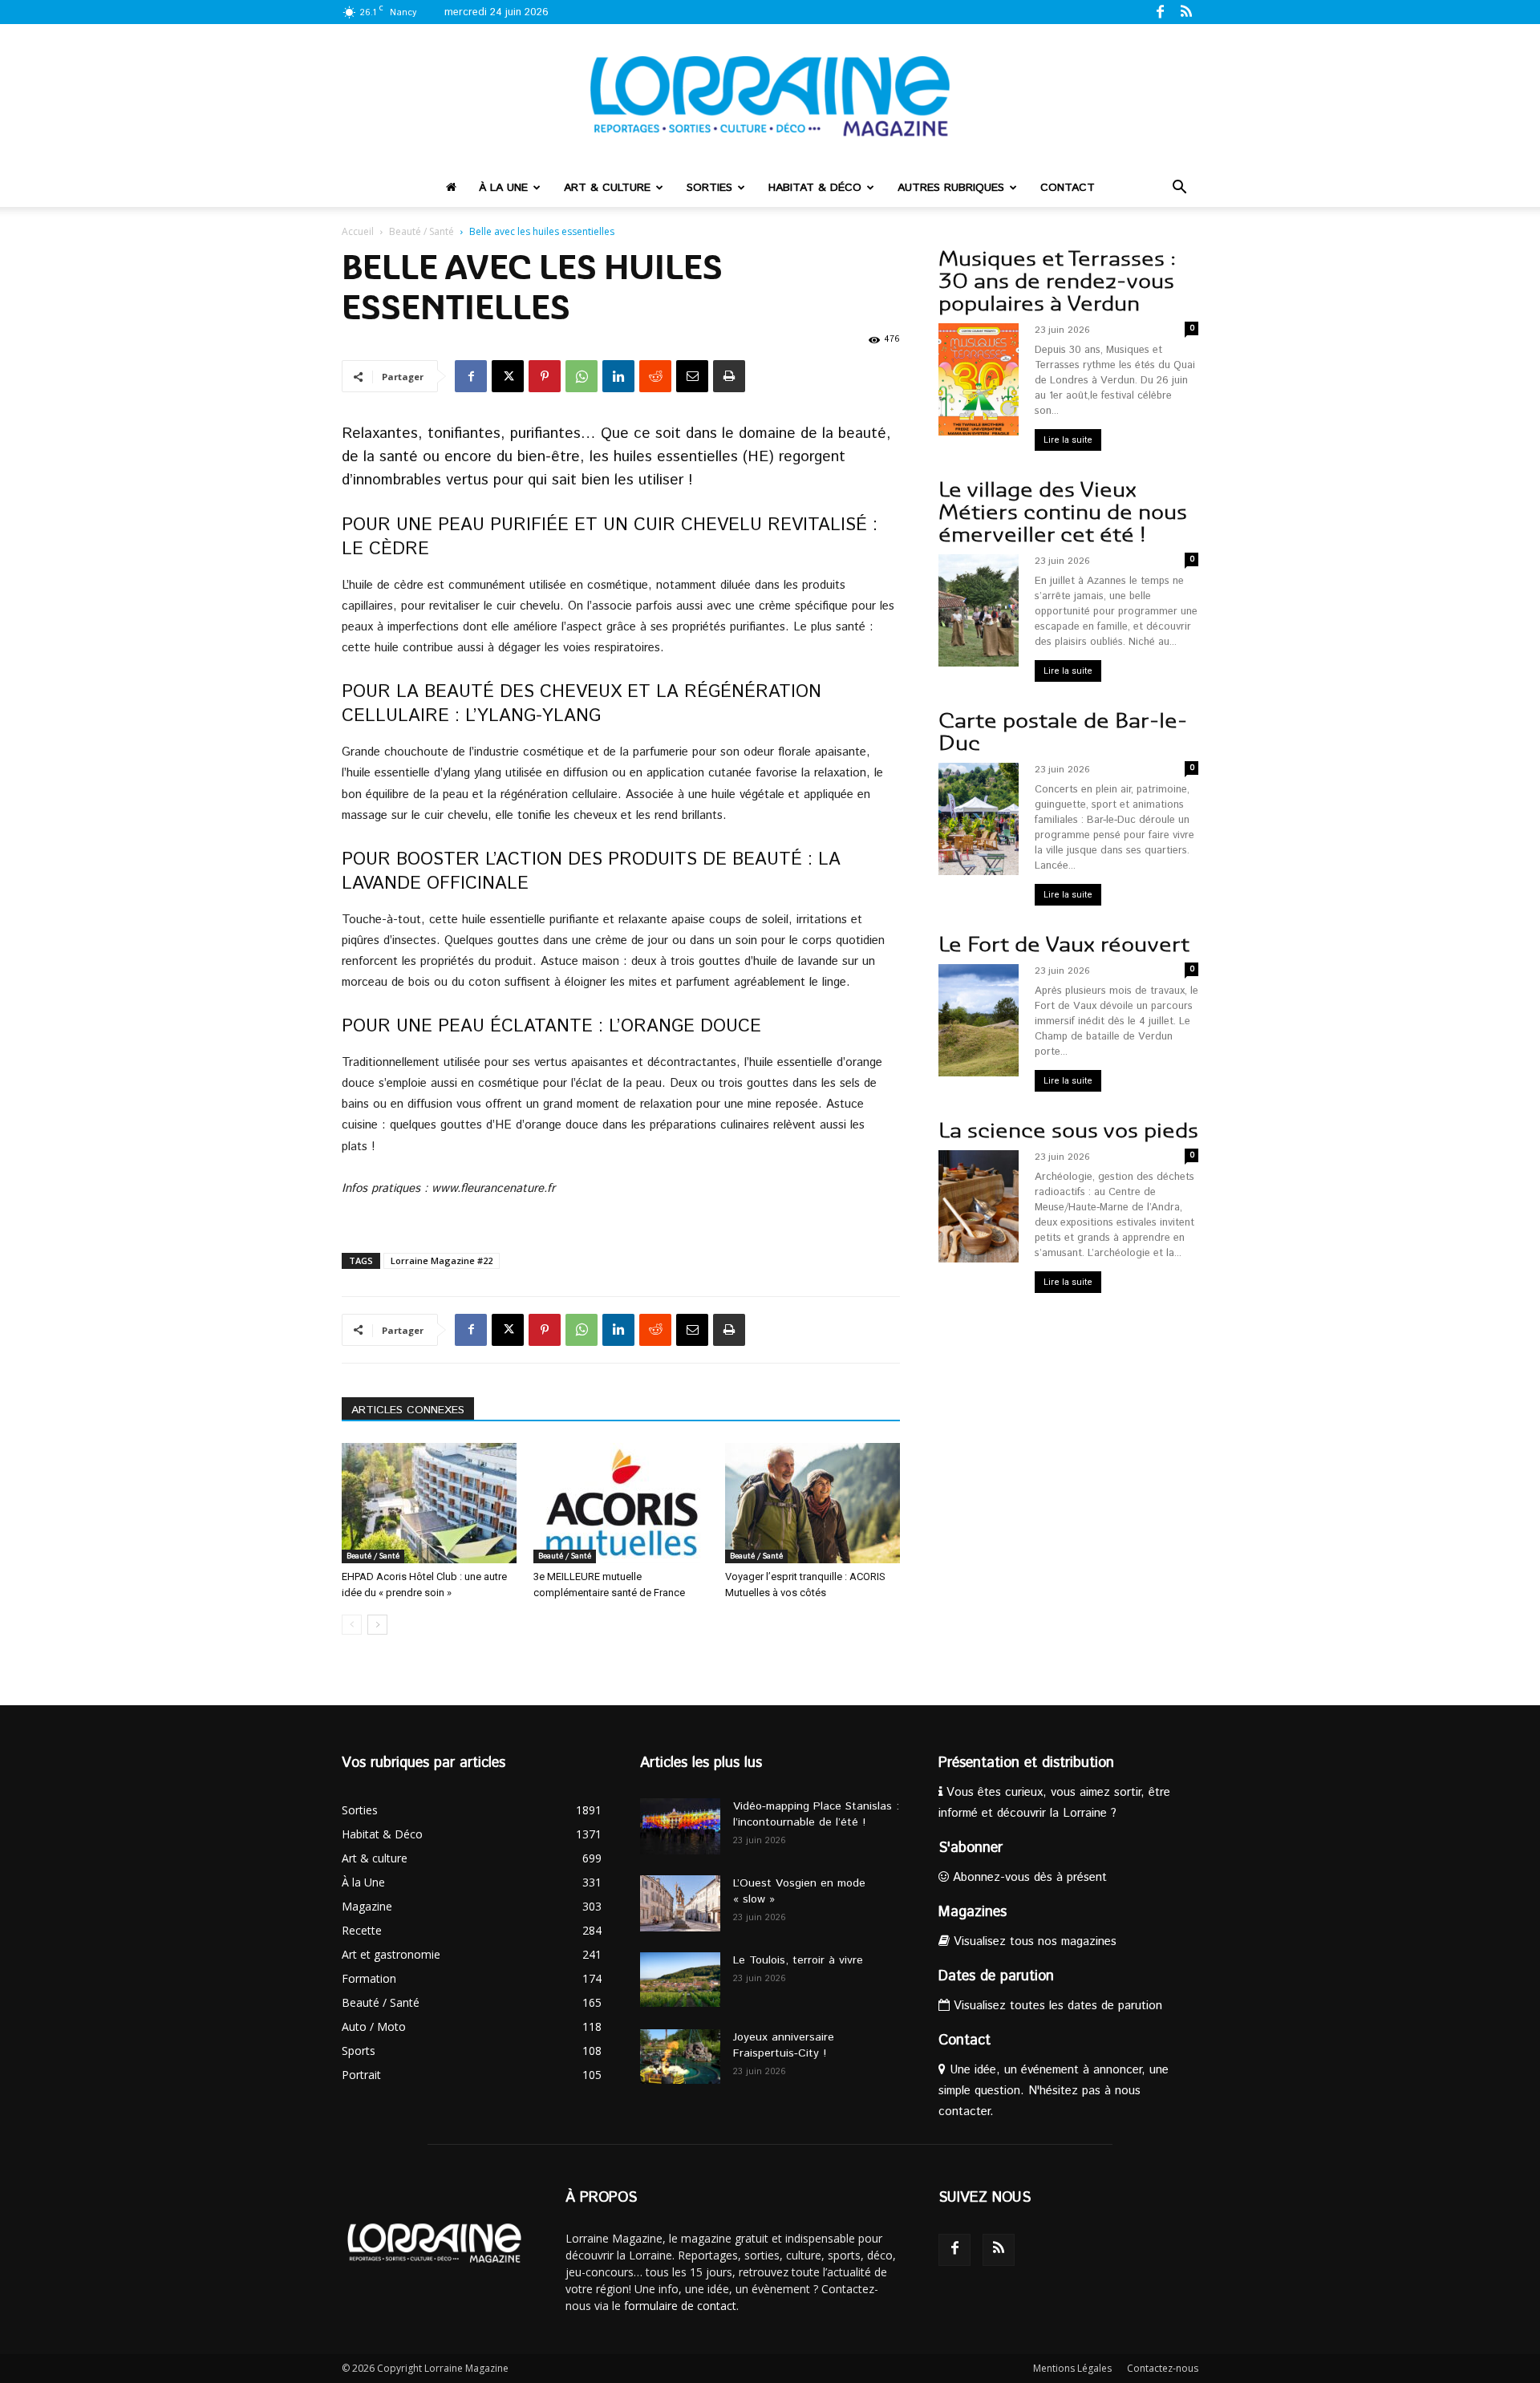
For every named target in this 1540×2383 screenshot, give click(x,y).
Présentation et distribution (1026, 1763)
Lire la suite (1068, 440)
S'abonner (971, 1848)
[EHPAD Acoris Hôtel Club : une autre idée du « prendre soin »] (429, 1503)
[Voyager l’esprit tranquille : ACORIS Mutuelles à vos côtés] (813, 1503)
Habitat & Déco (815, 188)
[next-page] (377, 1625)
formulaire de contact (680, 2306)
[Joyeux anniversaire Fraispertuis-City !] (680, 2057)
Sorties (709, 188)
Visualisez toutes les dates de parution (1056, 2006)
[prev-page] (352, 1625)
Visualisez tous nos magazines (1033, 1941)
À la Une (503, 188)
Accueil (358, 231)
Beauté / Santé (421, 231)
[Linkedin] (618, 376)
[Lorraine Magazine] (770, 96)
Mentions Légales (1072, 2368)
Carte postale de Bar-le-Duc (1063, 732)
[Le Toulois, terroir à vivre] (680, 1980)
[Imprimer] (729, 376)
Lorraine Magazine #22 (442, 1260)
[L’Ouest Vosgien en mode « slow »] (680, 1903)
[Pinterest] (545, 376)
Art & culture (607, 188)
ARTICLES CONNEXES (408, 1410)
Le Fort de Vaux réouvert (1064, 944)
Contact (1068, 188)
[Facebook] (1160, 11)
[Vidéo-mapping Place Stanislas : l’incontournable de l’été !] (680, 1826)
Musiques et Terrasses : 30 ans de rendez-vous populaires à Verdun (1057, 281)
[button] (1179, 189)
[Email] (692, 376)
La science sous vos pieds (1068, 1131)
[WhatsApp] (582, 376)
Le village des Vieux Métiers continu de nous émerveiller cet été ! (1063, 512)
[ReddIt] (655, 376)
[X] (508, 376)
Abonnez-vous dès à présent (1028, 1877)
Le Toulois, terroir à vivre (798, 1960)
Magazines (973, 1912)
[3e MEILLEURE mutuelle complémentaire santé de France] (621, 1503)
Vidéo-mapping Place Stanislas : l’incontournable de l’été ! (816, 1814)
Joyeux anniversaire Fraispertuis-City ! (784, 2045)
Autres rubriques (951, 188)
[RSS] (1186, 11)
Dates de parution (996, 1976)
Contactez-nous (1163, 2368)
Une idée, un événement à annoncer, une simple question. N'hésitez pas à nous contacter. (1054, 2091)
